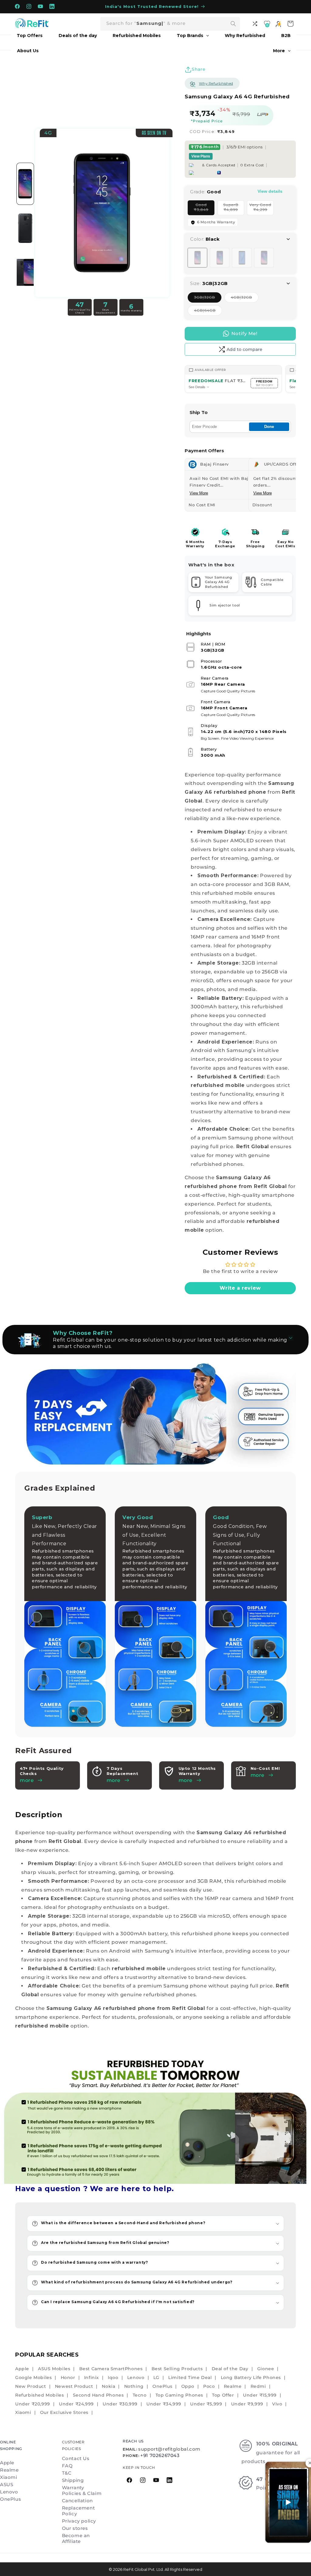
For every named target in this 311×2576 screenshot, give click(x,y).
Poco (209, 2386)
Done (269, 427)
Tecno (140, 2395)
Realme (233, 2386)
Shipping (73, 2480)
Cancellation (77, 2501)
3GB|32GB (208, 299)
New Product (31, 2386)
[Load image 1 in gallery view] (25, 184)
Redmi (258, 2386)
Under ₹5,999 (206, 2404)
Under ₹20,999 (33, 2404)
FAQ (67, 2466)
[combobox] (170, 24)
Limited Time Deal (190, 2377)
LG (156, 2377)
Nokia (108, 2386)
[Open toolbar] (256, 24)
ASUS (7, 2484)
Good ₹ (204, 209)
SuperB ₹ (234, 209)
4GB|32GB (245, 299)
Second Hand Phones (98, 2395)
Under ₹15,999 (260, 2395)
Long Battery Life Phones (251, 2377)
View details (270, 191)
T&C (67, 2473)
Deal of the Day (230, 2369)
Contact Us (76, 2458)
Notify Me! (244, 333)
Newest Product (74, 2386)
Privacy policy (79, 2521)
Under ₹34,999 (164, 2404)
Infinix (92, 2377)
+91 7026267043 (160, 2455)
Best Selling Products (177, 2369)
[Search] (233, 24)
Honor (68, 2377)
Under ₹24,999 (76, 2404)
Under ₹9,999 (247, 2404)
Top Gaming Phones (179, 2395)
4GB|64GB (208, 312)
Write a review (240, 1288)
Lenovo (136, 2377)
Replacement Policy (79, 2511)
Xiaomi (23, 2412)
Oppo (188, 2386)
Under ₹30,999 (120, 2404)
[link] (155, 2118)
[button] (155, 2224)
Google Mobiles (33, 2377)
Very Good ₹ (261, 209)
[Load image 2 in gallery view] (25, 228)
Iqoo (113, 2377)
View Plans (201, 156)
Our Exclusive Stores (64, 2412)
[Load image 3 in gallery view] (25, 273)
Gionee (266, 2369)
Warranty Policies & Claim (82, 2490)
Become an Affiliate (76, 2538)
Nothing (134, 2386)
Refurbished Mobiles (39, 2395)
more (114, 1780)
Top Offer (223, 2395)
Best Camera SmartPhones (111, 2369)
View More (199, 493)
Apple (22, 2369)
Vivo (277, 2404)
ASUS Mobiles (54, 2369)
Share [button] (198, 69)
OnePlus (162, 2386)
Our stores (75, 2528)
